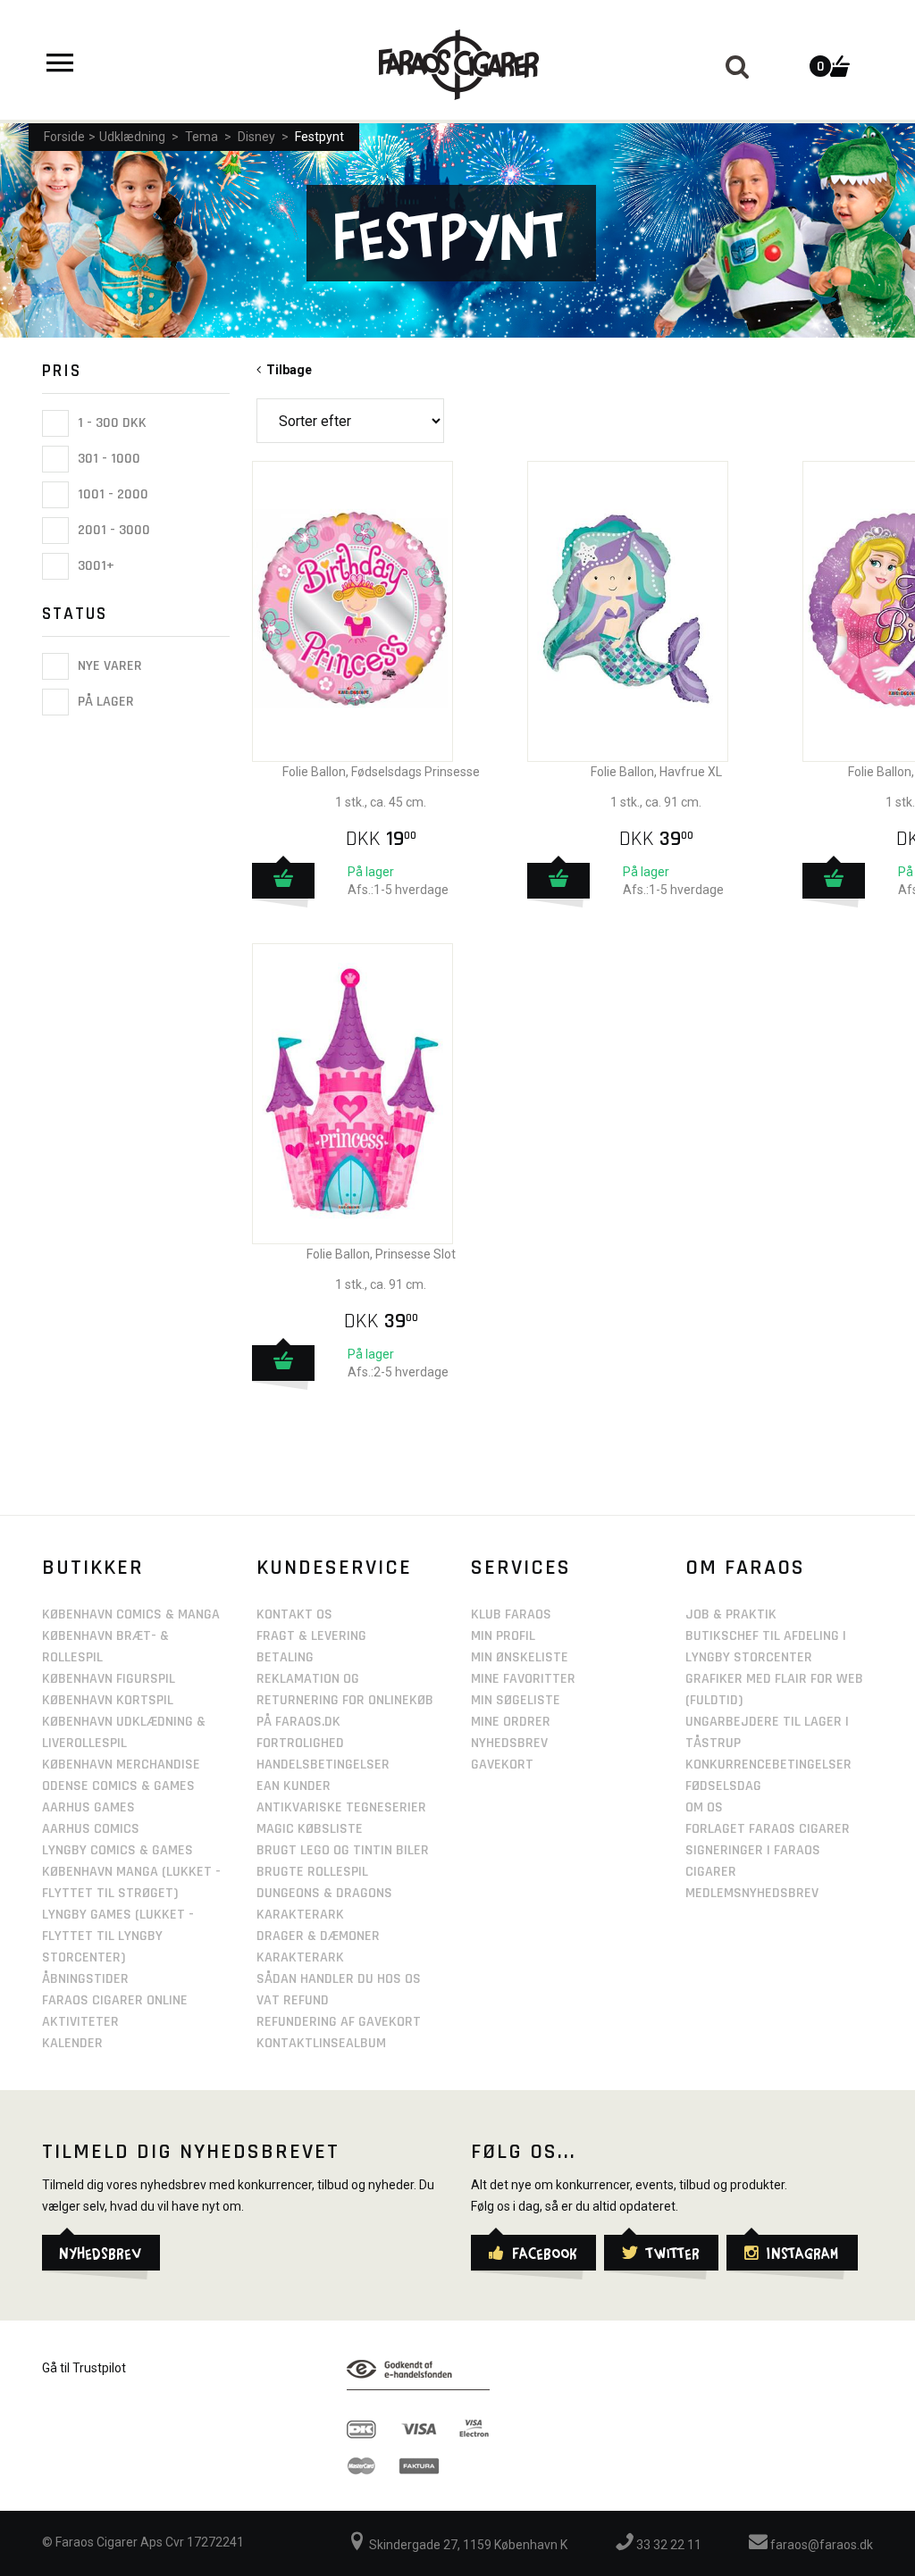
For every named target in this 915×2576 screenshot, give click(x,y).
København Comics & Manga (131, 1614)
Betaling (285, 1657)
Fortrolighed (300, 1743)
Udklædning (132, 137)
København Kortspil (108, 1700)
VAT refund (293, 2000)
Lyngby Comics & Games (118, 1850)
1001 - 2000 (111, 494)
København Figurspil (109, 1679)
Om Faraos (745, 1568)
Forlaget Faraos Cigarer (768, 1829)
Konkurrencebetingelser (768, 1765)
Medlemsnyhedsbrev (752, 1893)
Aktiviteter (80, 2022)
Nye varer (108, 666)
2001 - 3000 (112, 530)
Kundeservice (334, 1568)
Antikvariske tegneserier (341, 1807)
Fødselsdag (723, 1786)
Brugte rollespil (312, 1872)
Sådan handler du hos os (339, 1979)
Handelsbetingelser (323, 1765)
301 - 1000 (107, 459)
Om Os (704, 1807)
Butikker (93, 1568)
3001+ (94, 566)
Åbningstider (85, 1979)
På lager (104, 703)
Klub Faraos (511, 1614)
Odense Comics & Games (118, 1786)
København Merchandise (121, 1765)
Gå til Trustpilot (84, 2368)
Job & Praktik (731, 1614)
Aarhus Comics (91, 1829)
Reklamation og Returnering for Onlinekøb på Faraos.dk (345, 1700)
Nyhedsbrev (509, 1743)
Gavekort (502, 1765)
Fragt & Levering (311, 1636)
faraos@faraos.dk (820, 2545)
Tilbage (286, 370)
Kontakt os (294, 1614)
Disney (256, 137)
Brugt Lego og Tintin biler (343, 1850)
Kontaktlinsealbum (321, 2043)
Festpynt (319, 137)
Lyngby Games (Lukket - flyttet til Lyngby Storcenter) (118, 1936)
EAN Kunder (294, 1786)
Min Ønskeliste (520, 1657)
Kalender (72, 2043)
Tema (201, 137)
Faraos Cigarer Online (115, 2000)
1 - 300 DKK (110, 423)
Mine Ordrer (511, 1722)
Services (521, 1568)
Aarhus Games (88, 1807)
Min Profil (503, 1636)
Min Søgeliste (516, 1700)
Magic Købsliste (310, 1829)
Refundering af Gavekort (339, 2022)
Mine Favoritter (523, 1679)
